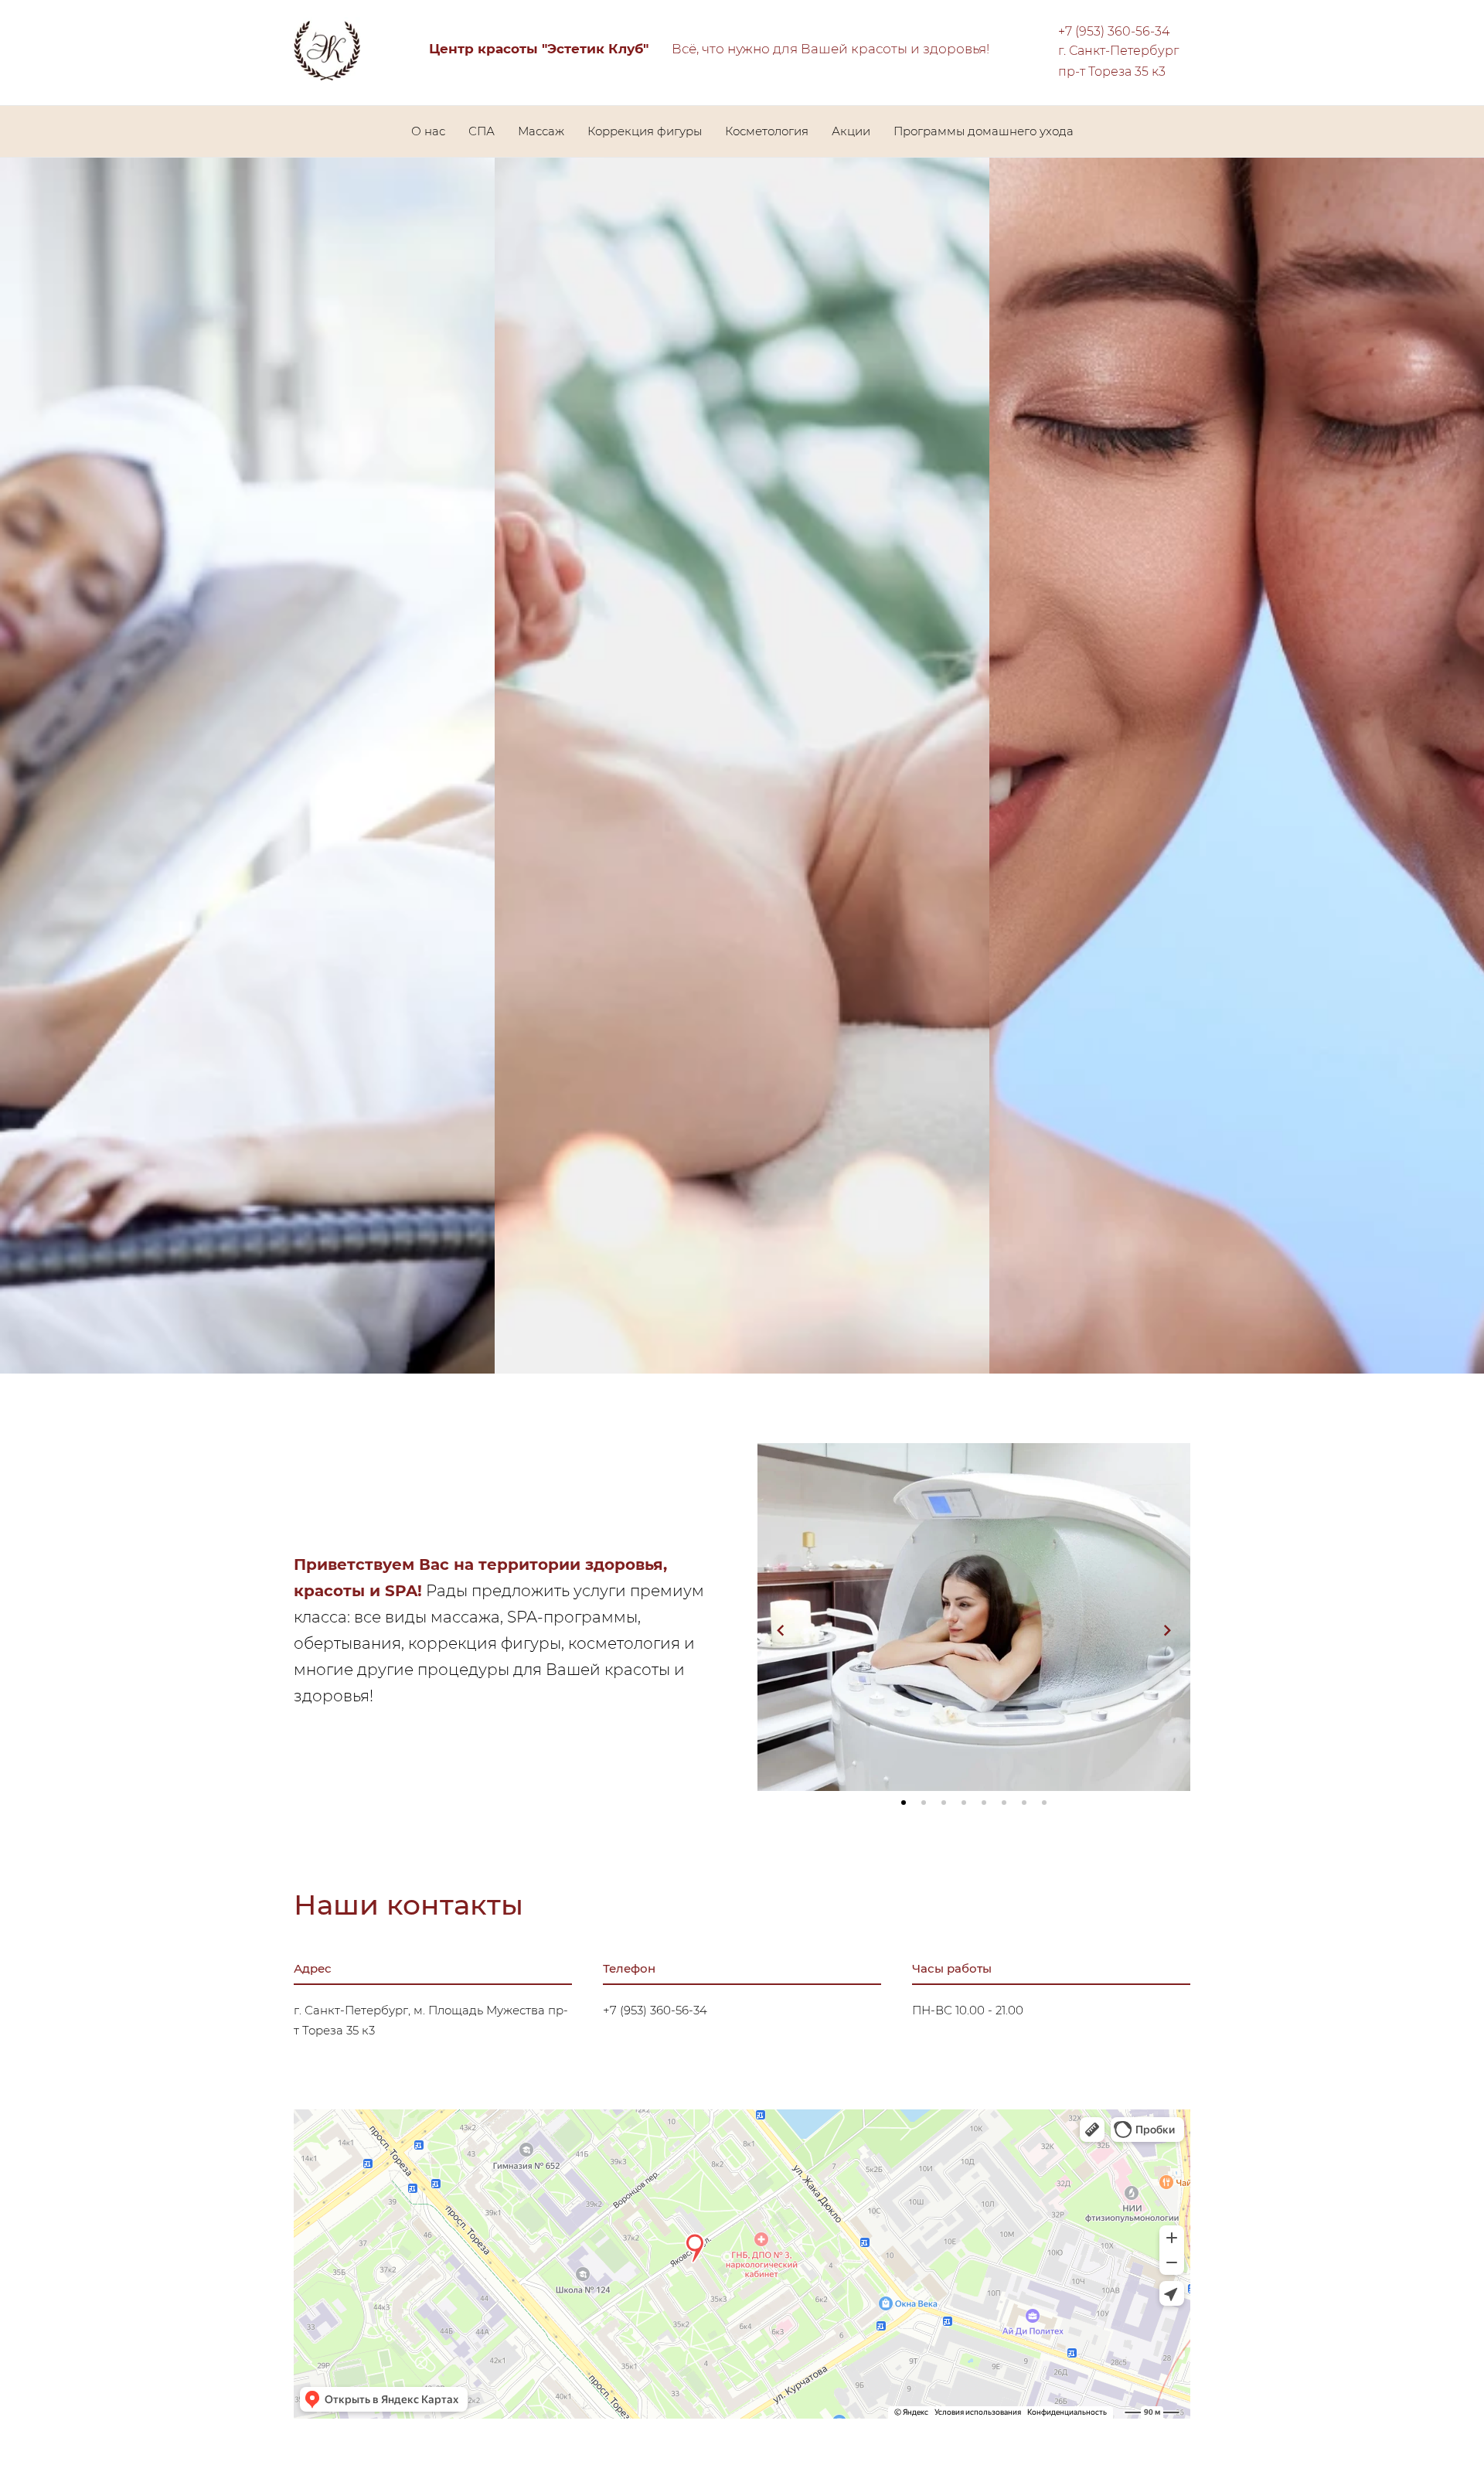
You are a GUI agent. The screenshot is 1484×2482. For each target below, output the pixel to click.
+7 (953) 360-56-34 (1114, 31)
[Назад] (781, 1630)
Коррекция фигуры (645, 131)
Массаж (541, 131)
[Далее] (1167, 1630)
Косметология (767, 131)
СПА (482, 131)
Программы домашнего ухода (984, 131)
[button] (904, 1803)
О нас (428, 131)
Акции (851, 131)
